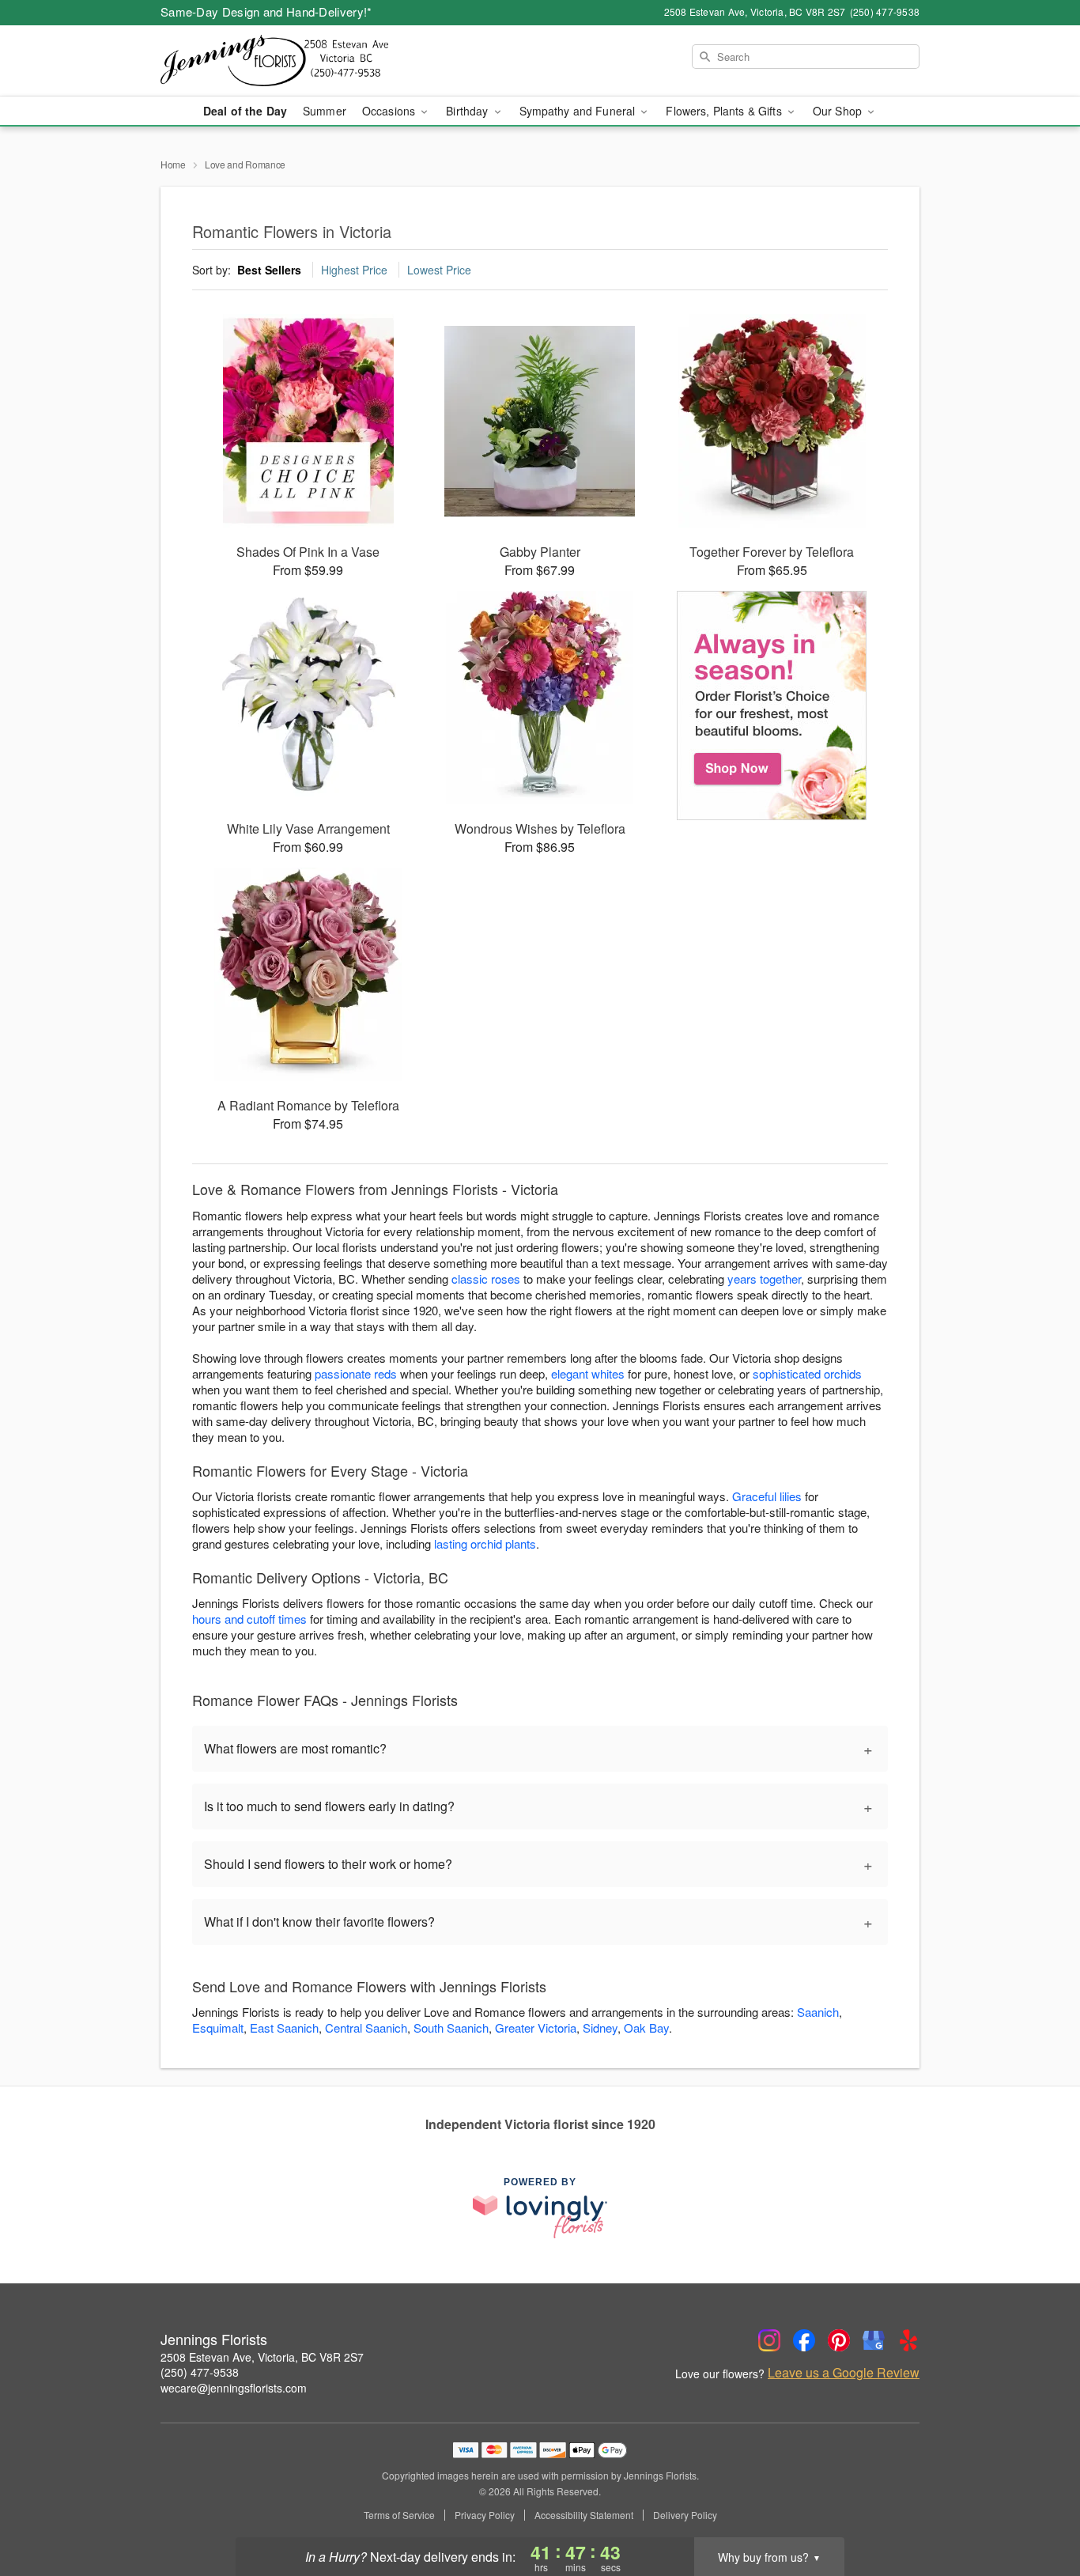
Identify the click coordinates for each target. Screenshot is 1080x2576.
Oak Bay (646, 2028)
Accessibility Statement (584, 2515)
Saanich (818, 2012)
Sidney (600, 2028)
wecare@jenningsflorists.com (234, 2388)
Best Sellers (269, 270)
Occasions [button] (390, 111)
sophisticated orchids (807, 1373)
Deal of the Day (245, 111)
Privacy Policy (485, 2515)
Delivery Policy (685, 2515)
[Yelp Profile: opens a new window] (908, 2340)
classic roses (486, 1279)
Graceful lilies (767, 1496)
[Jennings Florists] (274, 61)
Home (173, 164)
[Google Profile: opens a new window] (874, 2340)
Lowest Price (439, 270)
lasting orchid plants (485, 1543)
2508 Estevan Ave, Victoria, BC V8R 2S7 (262, 2357)
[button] (1038, 2509)
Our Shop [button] (839, 111)
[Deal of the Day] (772, 705)
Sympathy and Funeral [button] (579, 111)
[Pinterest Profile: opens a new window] (839, 2340)
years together (764, 1279)
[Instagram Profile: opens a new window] (769, 2340)
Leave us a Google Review (844, 2373)
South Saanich (451, 2028)
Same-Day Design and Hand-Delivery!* (266, 11)
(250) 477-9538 (200, 2372)
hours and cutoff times (249, 1619)
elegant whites (588, 1373)
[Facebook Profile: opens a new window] (804, 2340)
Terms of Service (399, 2515)
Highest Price (354, 270)
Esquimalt (218, 2028)
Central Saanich (366, 2028)
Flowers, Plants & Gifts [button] (725, 111)
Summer (325, 111)
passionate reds (356, 1373)
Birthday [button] (468, 111)
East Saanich (284, 2028)
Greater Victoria (536, 2028)
